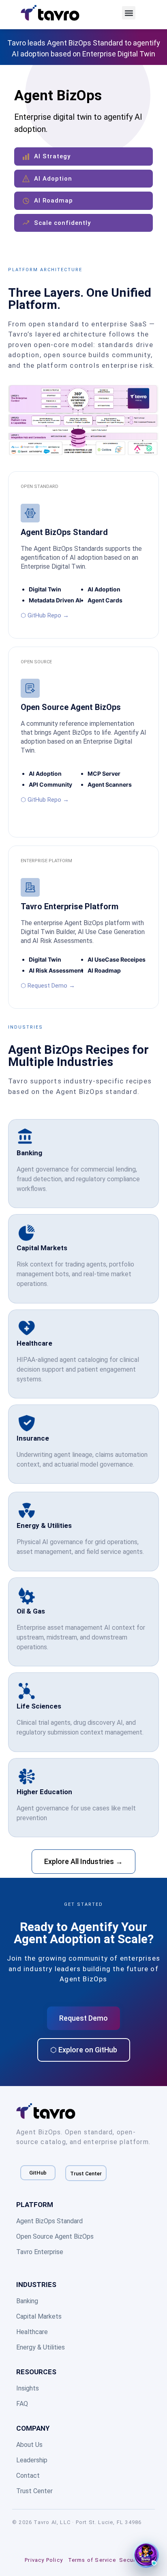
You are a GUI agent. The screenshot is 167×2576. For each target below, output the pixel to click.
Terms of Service (92, 2560)
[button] (129, 13)
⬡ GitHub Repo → (45, 615)
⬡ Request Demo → (48, 986)
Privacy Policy (44, 2560)
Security (131, 2560)
